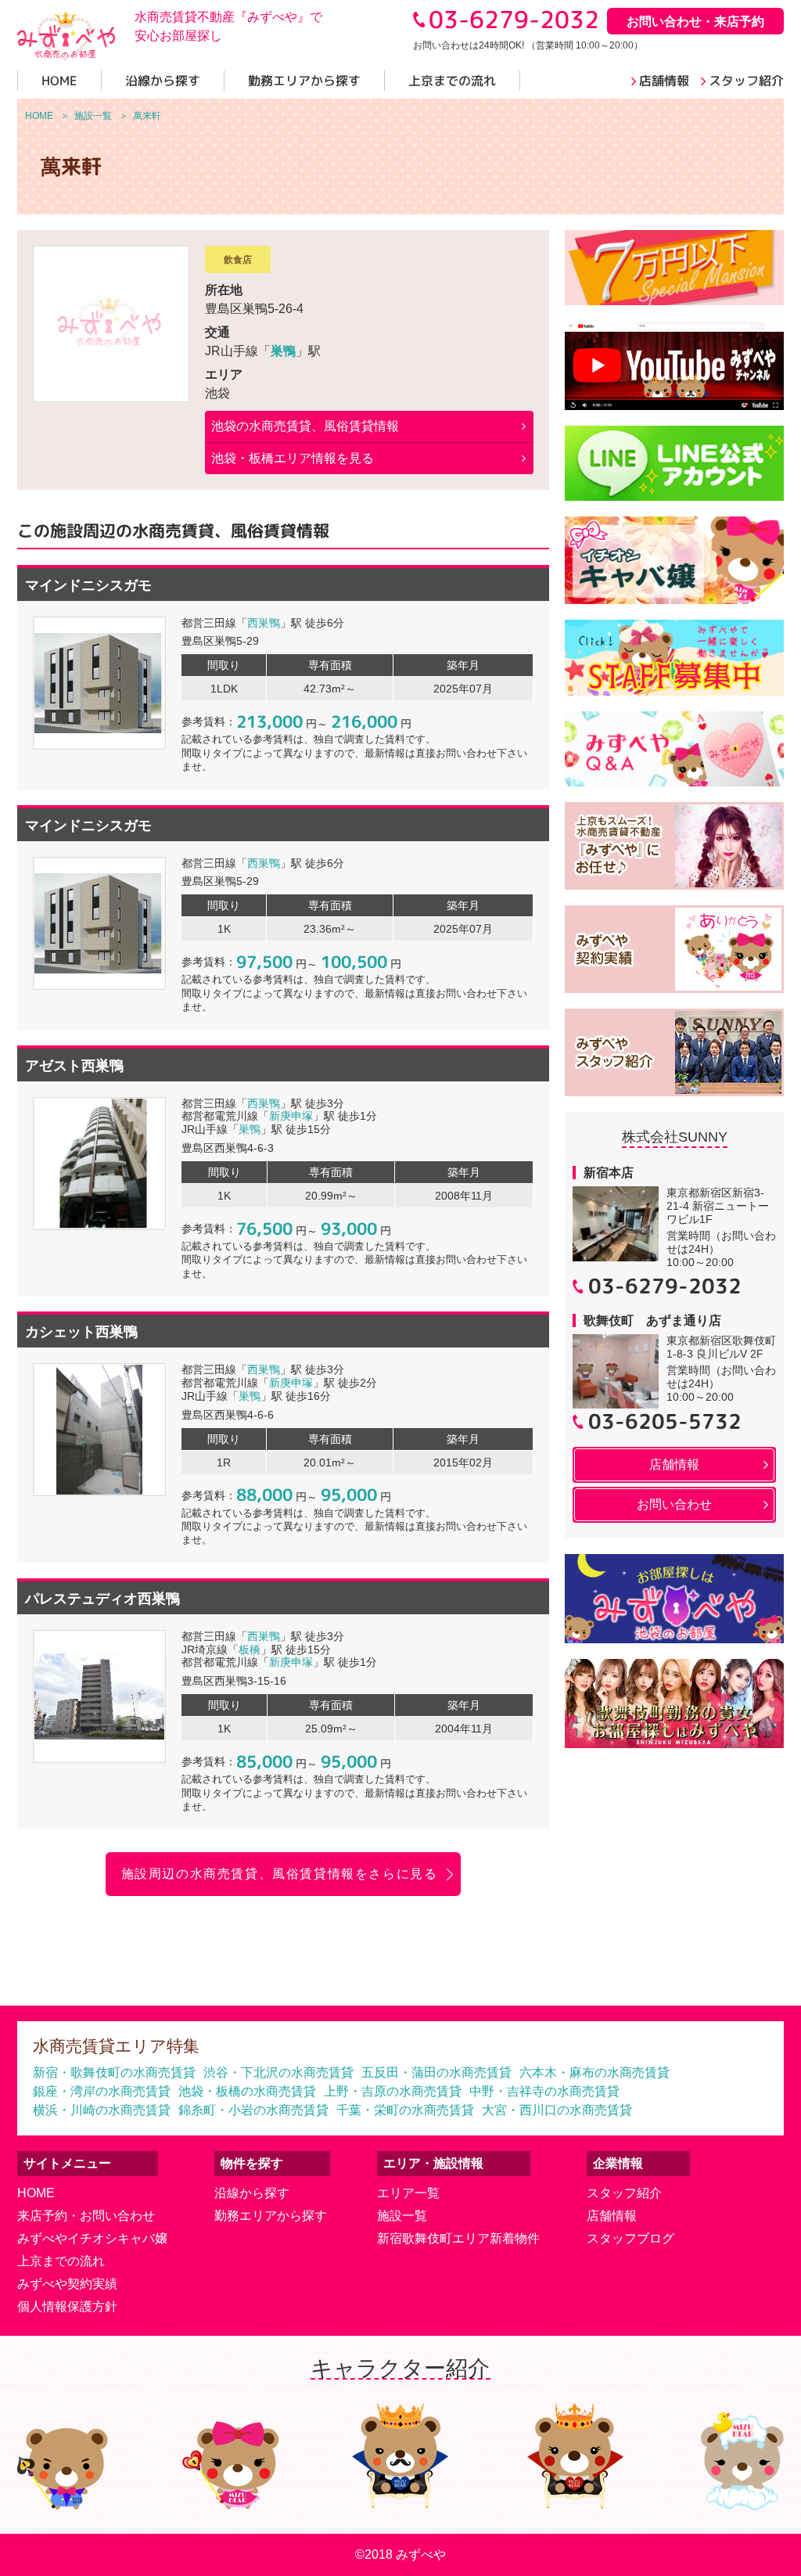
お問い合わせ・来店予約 (695, 22)
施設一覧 (402, 2216)
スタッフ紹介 (624, 2193)
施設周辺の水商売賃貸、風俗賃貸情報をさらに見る (280, 1874)
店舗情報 (612, 2216)
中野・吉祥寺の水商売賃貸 (544, 2091)
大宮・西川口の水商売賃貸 (557, 2110)
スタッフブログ (630, 2238)
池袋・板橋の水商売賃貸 (247, 2091)
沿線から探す (252, 2193)
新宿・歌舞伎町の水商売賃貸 (114, 2072)
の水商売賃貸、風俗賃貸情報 (305, 426)
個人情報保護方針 (67, 2306)
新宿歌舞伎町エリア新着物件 (458, 2238)
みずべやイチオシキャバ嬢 (92, 2238)
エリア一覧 (408, 2193)
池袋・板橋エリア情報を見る (293, 458)
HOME (36, 2193)
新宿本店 (609, 1173)
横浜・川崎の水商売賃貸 (102, 2110)
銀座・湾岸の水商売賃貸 (102, 2091)
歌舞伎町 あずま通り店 (652, 1320)
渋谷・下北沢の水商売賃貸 (278, 2072)
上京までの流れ (61, 2261)
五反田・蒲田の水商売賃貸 (436, 2072)
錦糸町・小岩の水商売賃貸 (253, 2110)
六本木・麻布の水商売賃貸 (594, 2072)
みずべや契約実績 (67, 2284)
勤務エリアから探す (271, 2216)
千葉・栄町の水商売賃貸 (405, 2110)
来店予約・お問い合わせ (86, 2216)
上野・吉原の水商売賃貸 (393, 2091)
